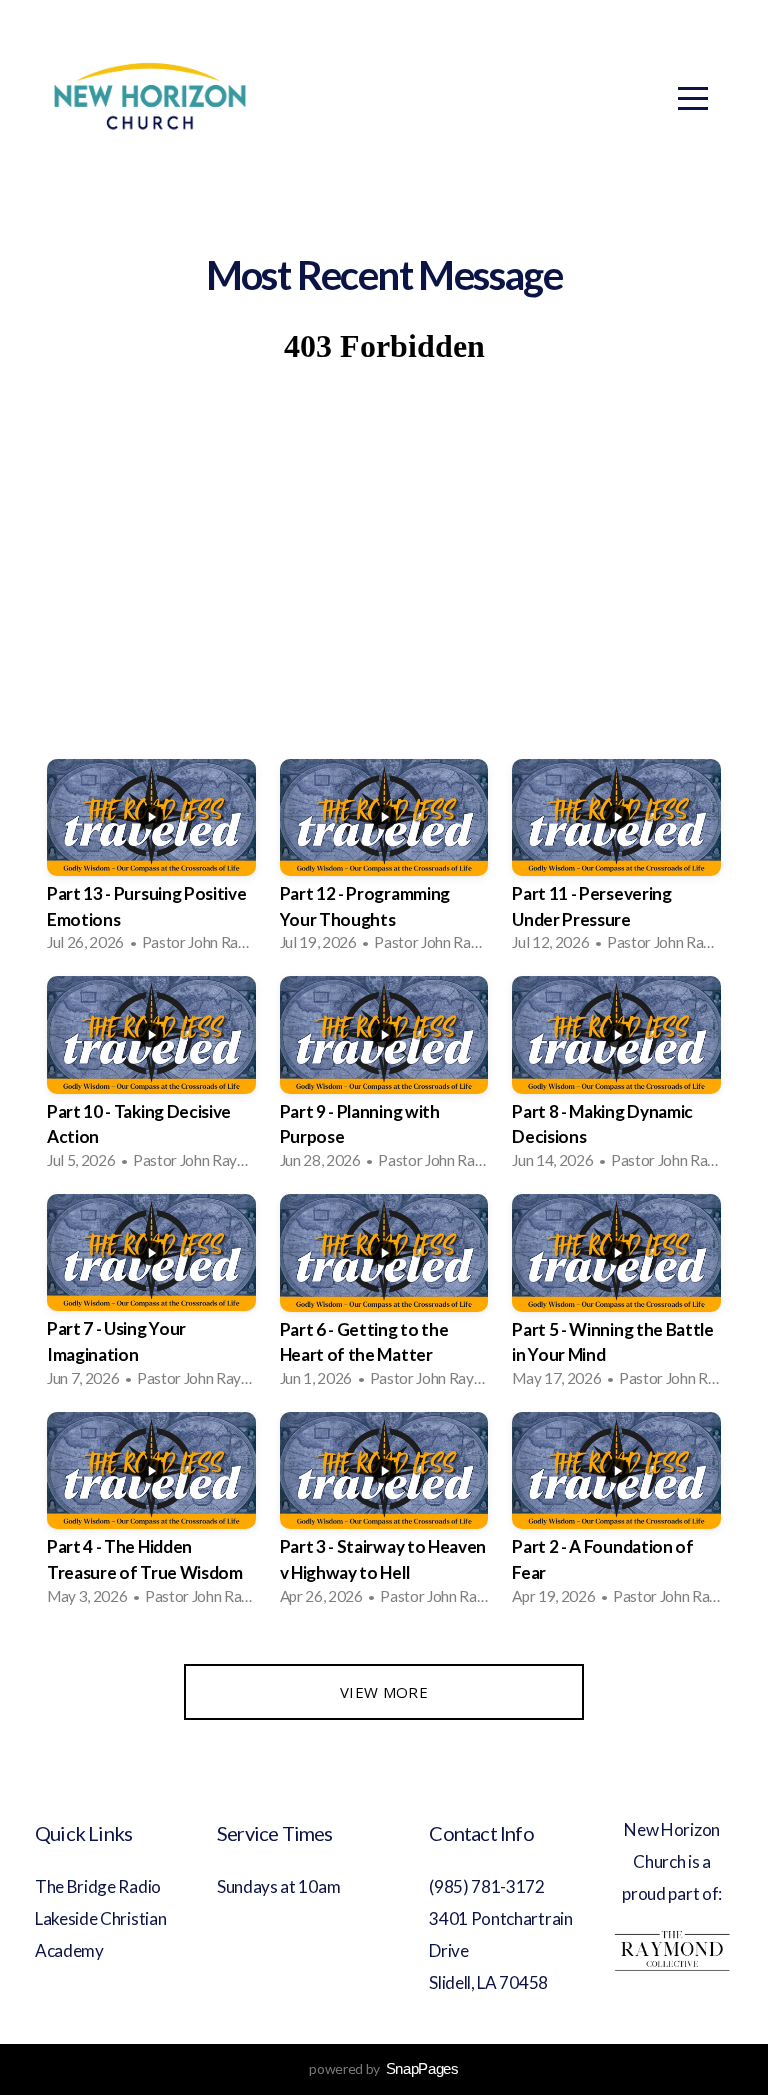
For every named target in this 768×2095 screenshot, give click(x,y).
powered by (383, 2068)
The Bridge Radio (99, 1886)
